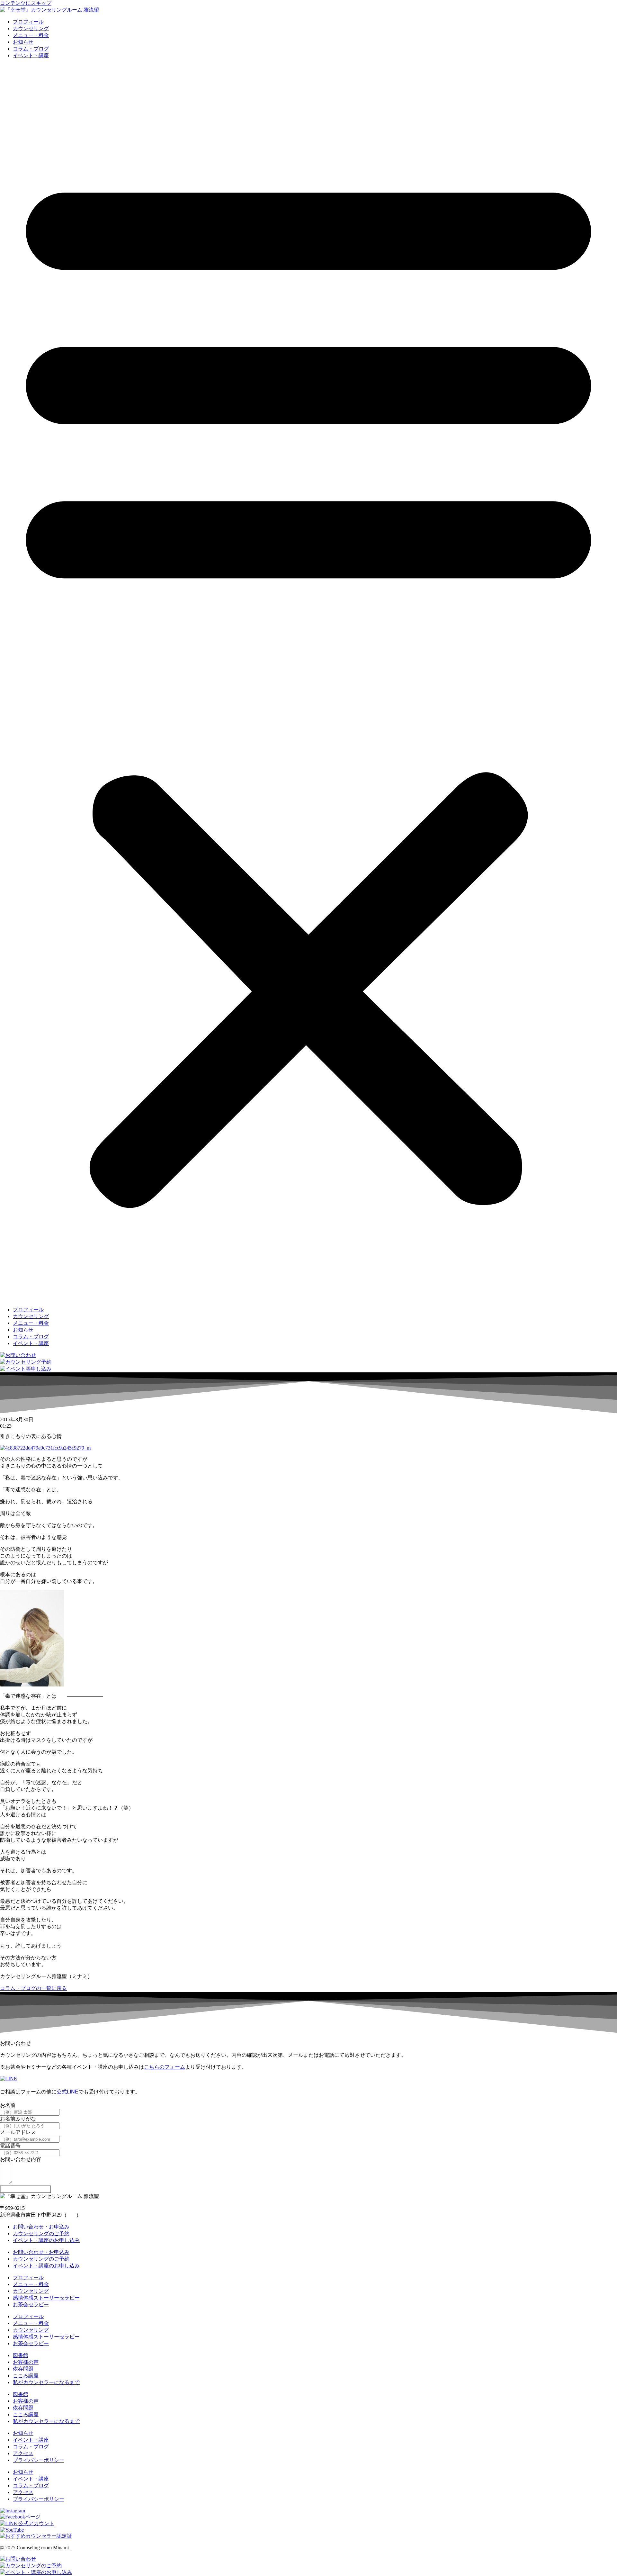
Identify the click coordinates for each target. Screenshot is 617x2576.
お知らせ (23, 42)
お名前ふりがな (18, 2119)
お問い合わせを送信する (26, 2189)
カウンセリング (31, 28)
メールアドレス (18, 2132)
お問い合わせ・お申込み (41, 2227)
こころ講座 (26, 2376)
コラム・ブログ (31, 49)
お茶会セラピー (31, 2305)
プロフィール (28, 22)
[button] (308, 683)
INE (74, 2092)
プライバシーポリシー (39, 2460)
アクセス (23, 2453)
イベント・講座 (31, 55)
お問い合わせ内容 (21, 2159)
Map (72, 2215)
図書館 (21, 2355)
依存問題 (23, 2369)
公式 (62, 2092)
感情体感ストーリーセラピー (46, 2298)
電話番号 (10, 2146)
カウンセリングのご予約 (41, 2233)
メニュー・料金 (31, 35)
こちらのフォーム (165, 2067)
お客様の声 (26, 2362)
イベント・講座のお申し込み (46, 2240)
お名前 (8, 2105)
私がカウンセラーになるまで (46, 2382)
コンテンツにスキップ (26, 3)
